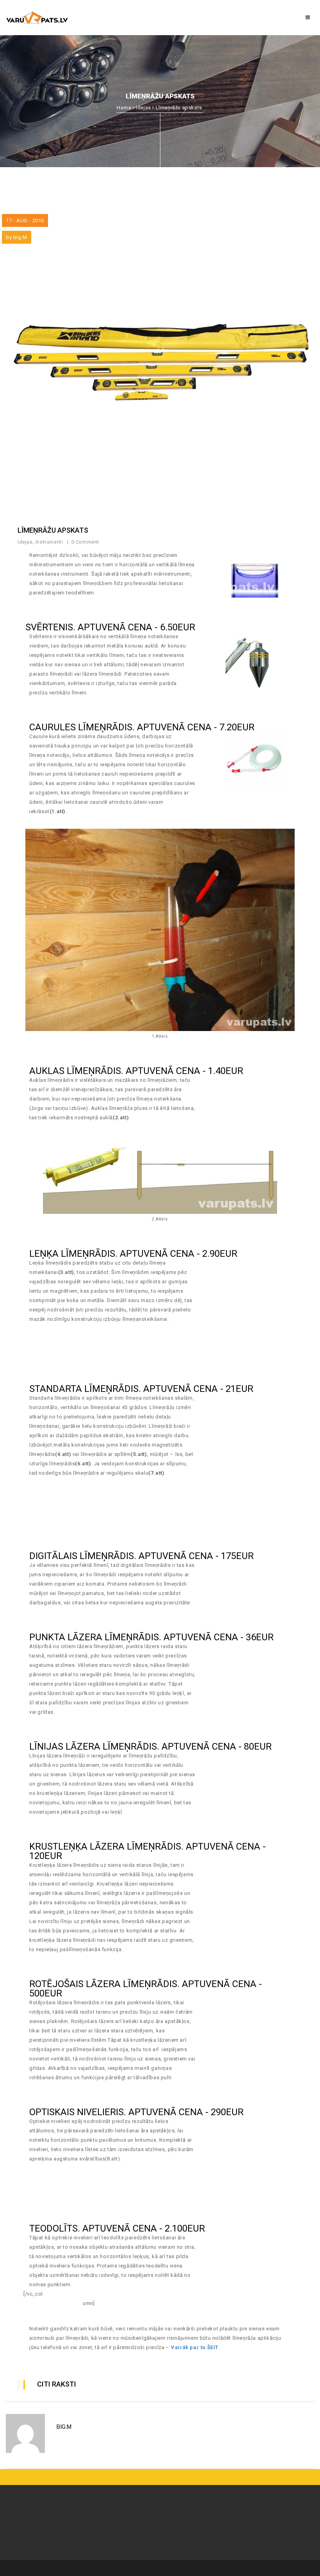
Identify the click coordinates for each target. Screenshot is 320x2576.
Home (124, 108)
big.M (20, 237)
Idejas (143, 108)
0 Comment (86, 542)
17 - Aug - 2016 (25, 220)
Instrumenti (49, 542)
